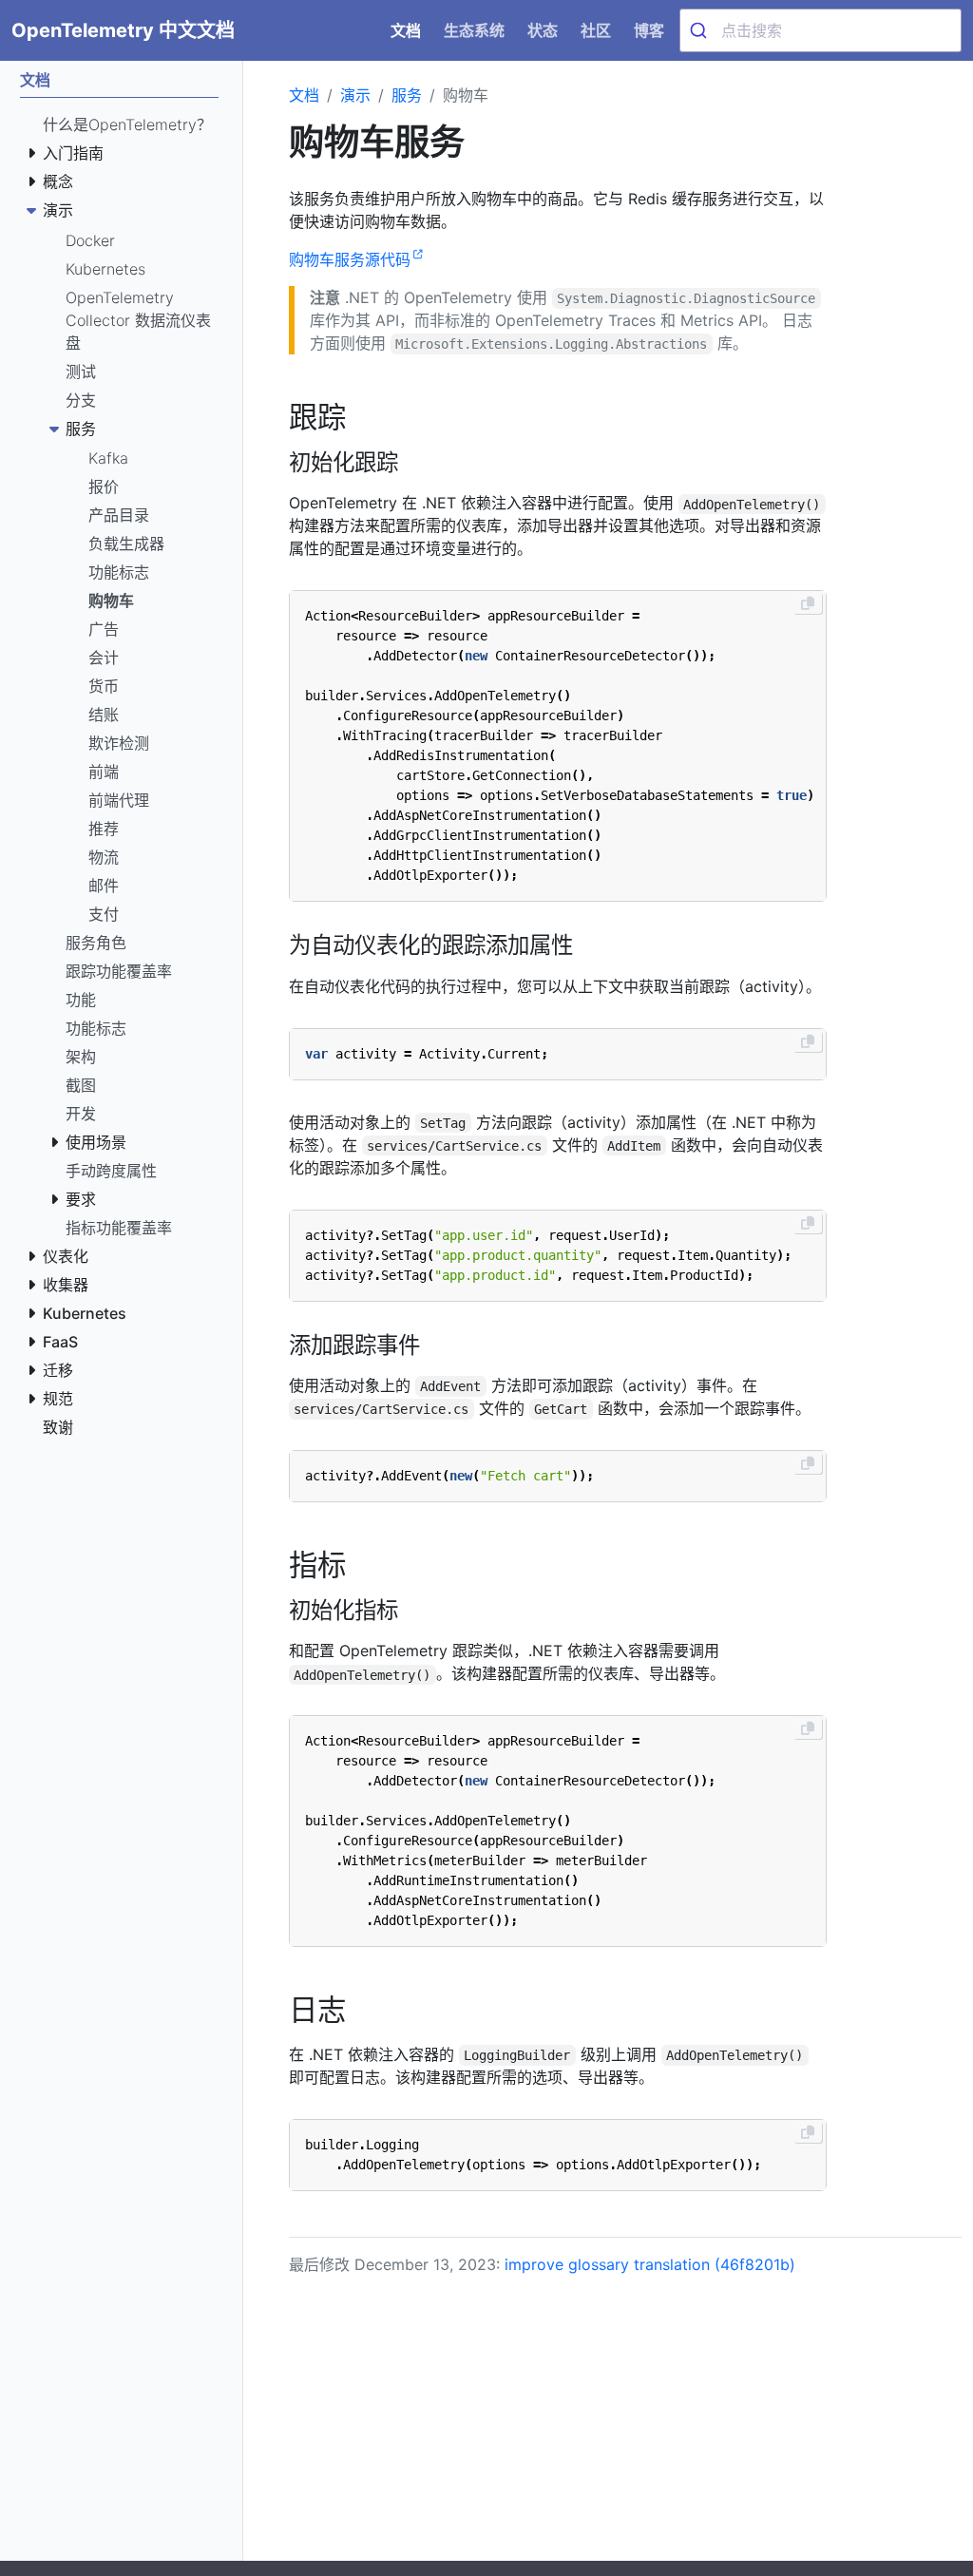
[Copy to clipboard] (808, 603)
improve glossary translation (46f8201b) (650, 2264)
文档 (304, 95)
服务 (407, 95)
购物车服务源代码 (350, 259)
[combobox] (820, 30)
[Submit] (701, 30)
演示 (355, 95)
